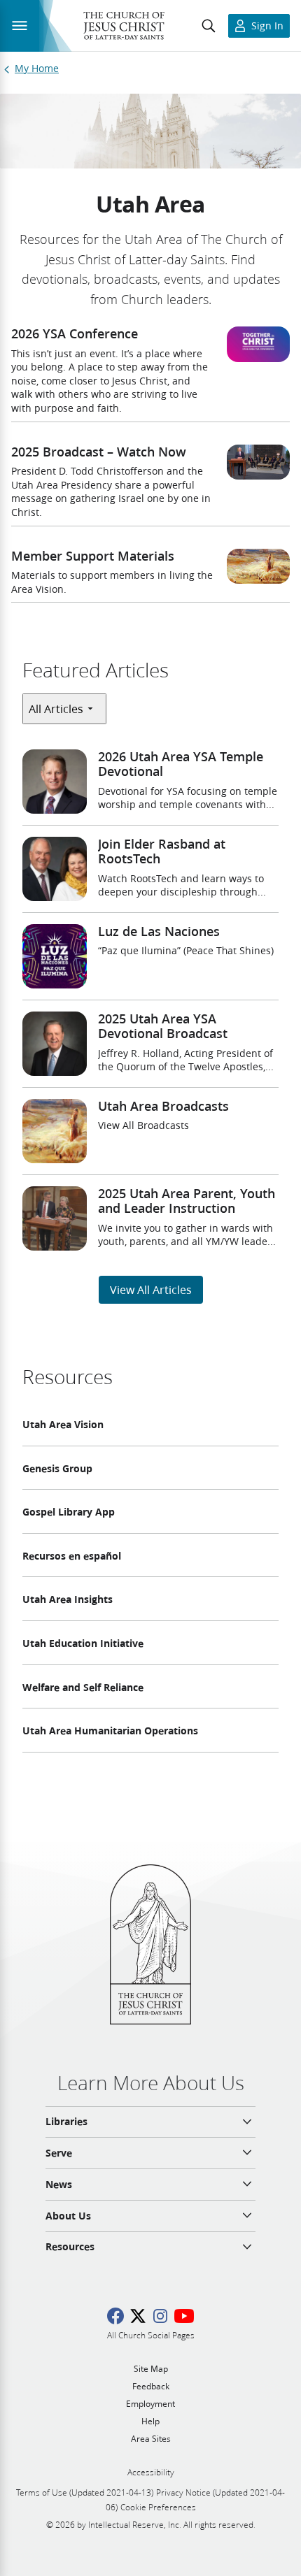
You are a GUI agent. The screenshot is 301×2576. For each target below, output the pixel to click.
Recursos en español (72, 1556)
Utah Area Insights (68, 1599)
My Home (37, 69)
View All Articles (151, 1289)
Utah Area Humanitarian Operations (110, 1731)
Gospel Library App (69, 1512)
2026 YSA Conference (75, 333)
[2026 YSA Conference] (258, 344)
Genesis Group (57, 1469)
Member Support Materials (93, 556)
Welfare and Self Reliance (83, 1688)
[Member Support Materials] (258, 567)
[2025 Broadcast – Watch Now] (258, 462)
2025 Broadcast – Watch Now (99, 452)
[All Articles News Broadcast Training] (64, 708)
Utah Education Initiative (83, 1643)
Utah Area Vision (63, 1425)
